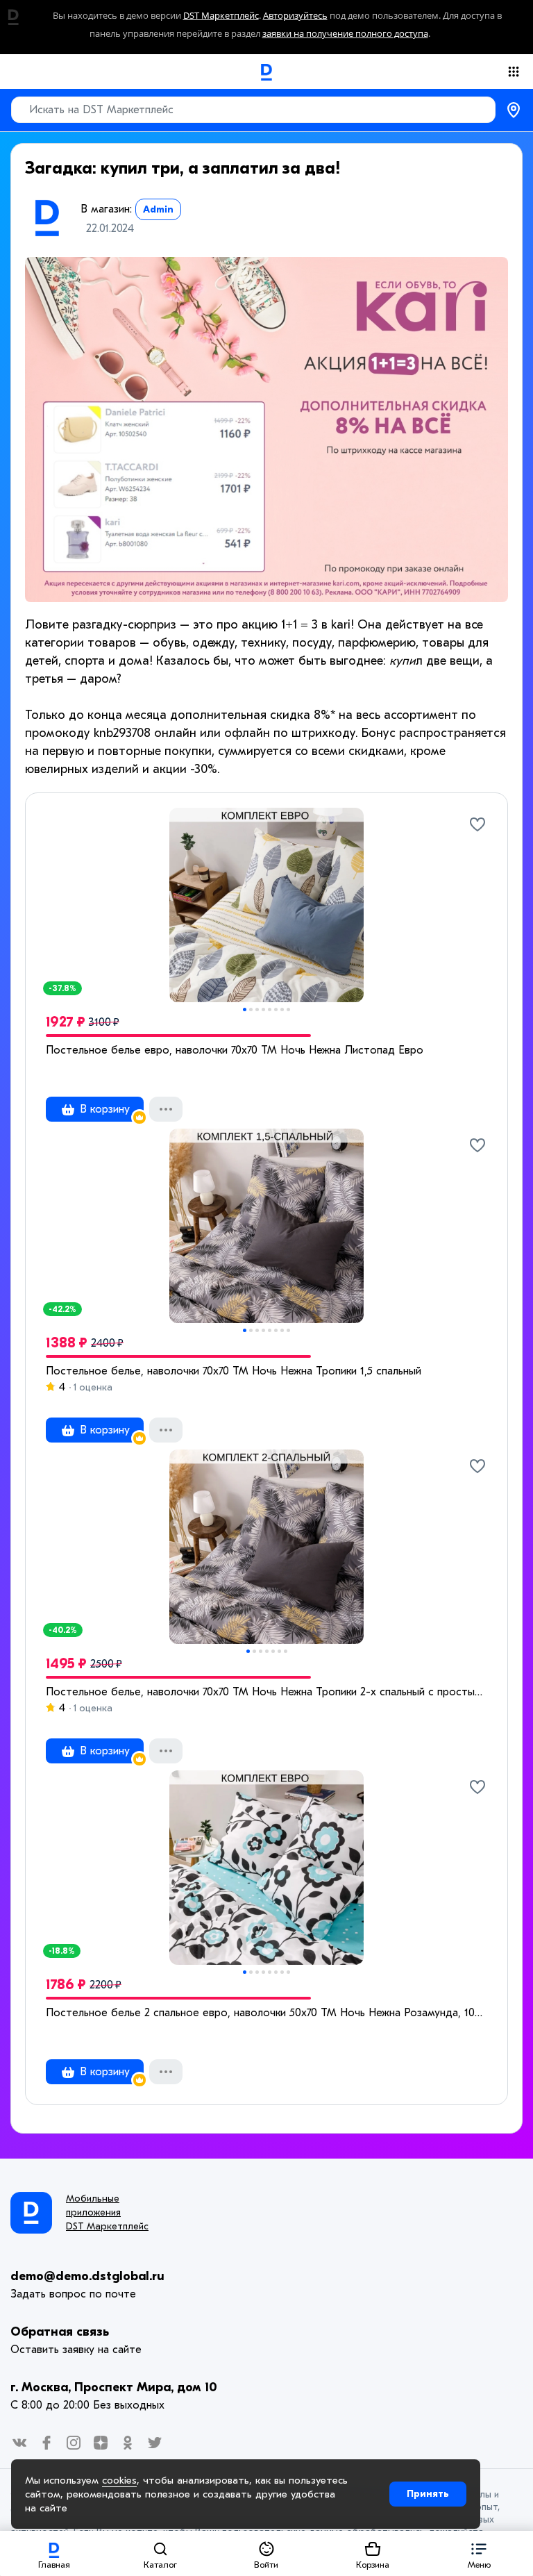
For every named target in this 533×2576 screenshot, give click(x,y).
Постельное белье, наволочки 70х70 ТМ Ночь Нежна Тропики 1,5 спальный (234, 1371)
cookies (119, 2480)
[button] (479, 2553)
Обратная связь (60, 2332)
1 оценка (92, 1387)
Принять (428, 2494)
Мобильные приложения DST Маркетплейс (107, 2212)
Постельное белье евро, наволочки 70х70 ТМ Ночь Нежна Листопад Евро (235, 1050)
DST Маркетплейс (221, 16)
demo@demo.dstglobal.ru (87, 2276)
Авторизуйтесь (295, 16)
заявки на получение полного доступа (345, 34)
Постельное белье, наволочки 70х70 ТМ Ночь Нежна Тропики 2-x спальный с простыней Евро (266, 1692)
